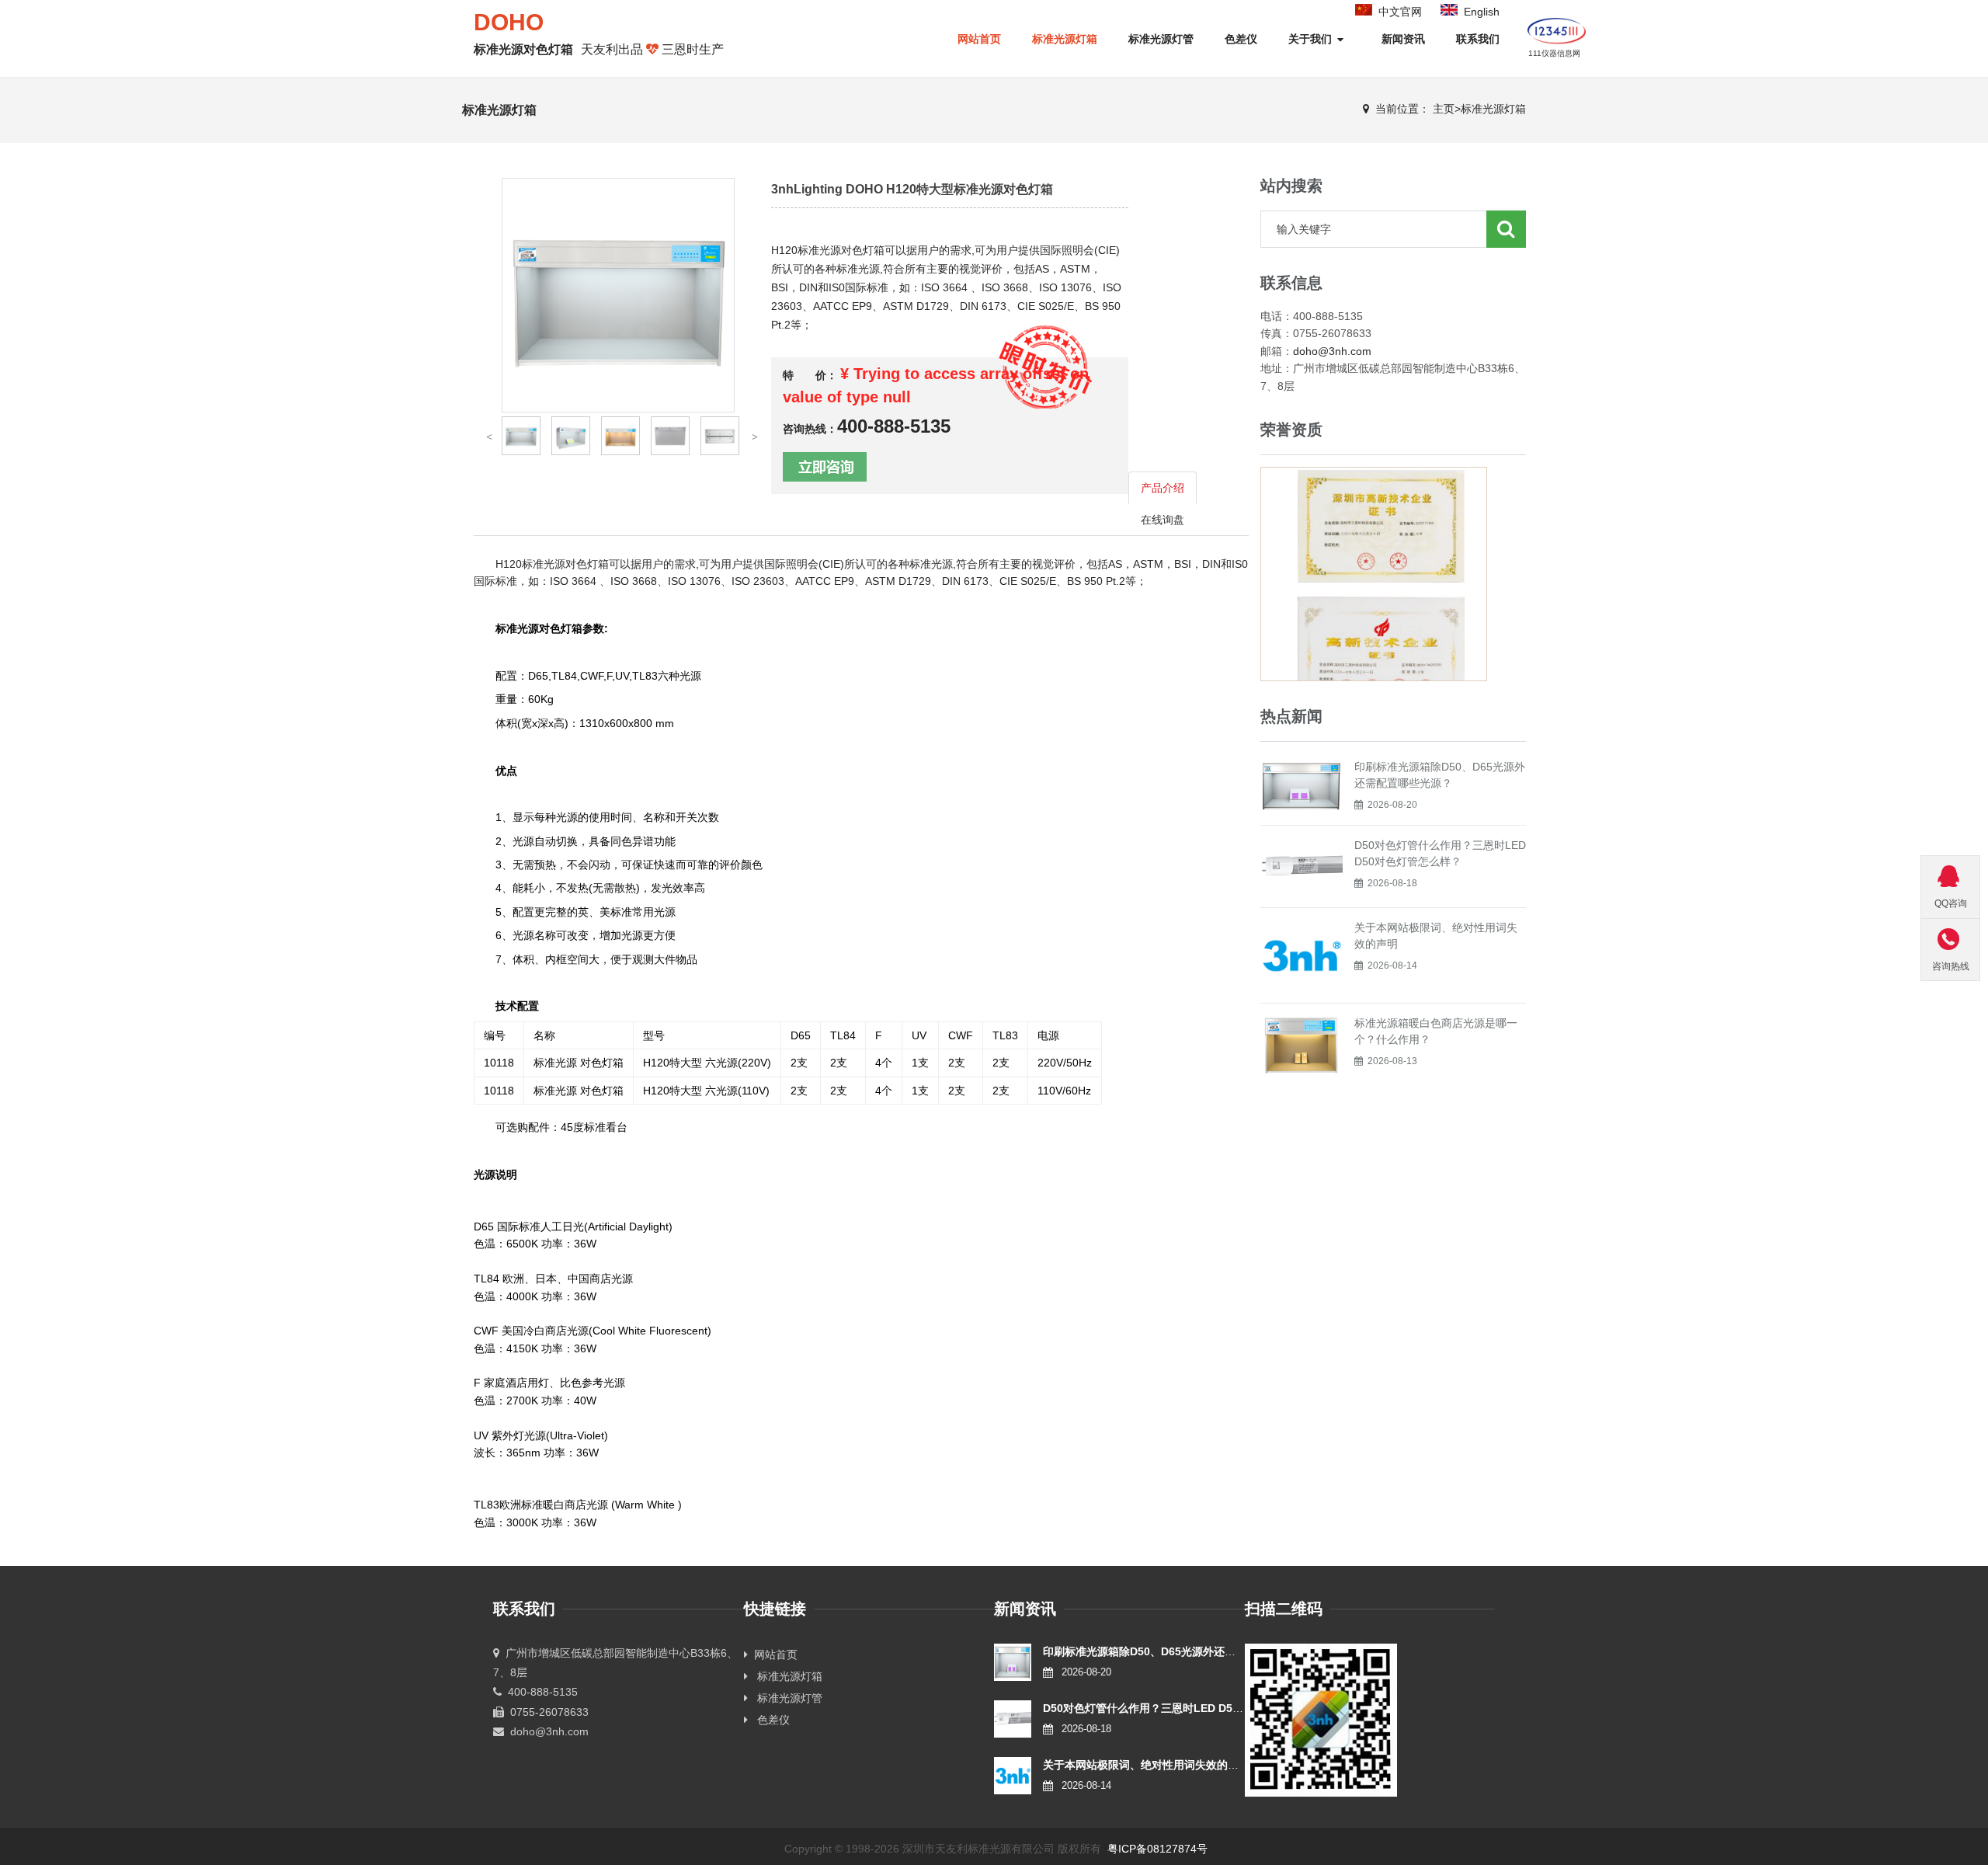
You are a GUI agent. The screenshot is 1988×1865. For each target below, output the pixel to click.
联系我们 (1478, 39)
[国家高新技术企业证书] (1381, 622)
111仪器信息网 (1554, 53)
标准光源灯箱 (1065, 39)
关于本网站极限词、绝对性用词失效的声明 (1146, 1765)
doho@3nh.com (1332, 351)
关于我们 (1312, 39)
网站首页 (773, 1654)
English (1482, 12)
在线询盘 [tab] (1163, 520)
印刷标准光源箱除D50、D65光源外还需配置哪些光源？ (1177, 1651)
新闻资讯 (1403, 39)
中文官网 (1400, 12)
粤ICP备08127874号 (1157, 1849)
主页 (1444, 109)
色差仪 (1241, 39)
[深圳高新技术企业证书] (1381, 491)
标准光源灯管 (1161, 39)
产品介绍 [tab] (1163, 488)
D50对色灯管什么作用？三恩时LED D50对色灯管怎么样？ (1184, 1708)
